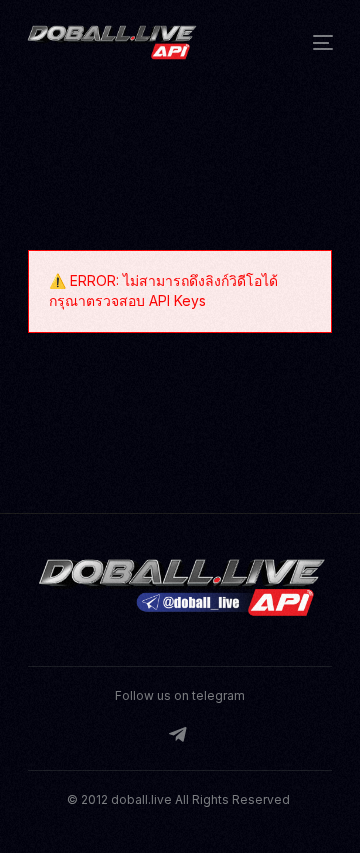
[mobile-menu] (315, 42)
